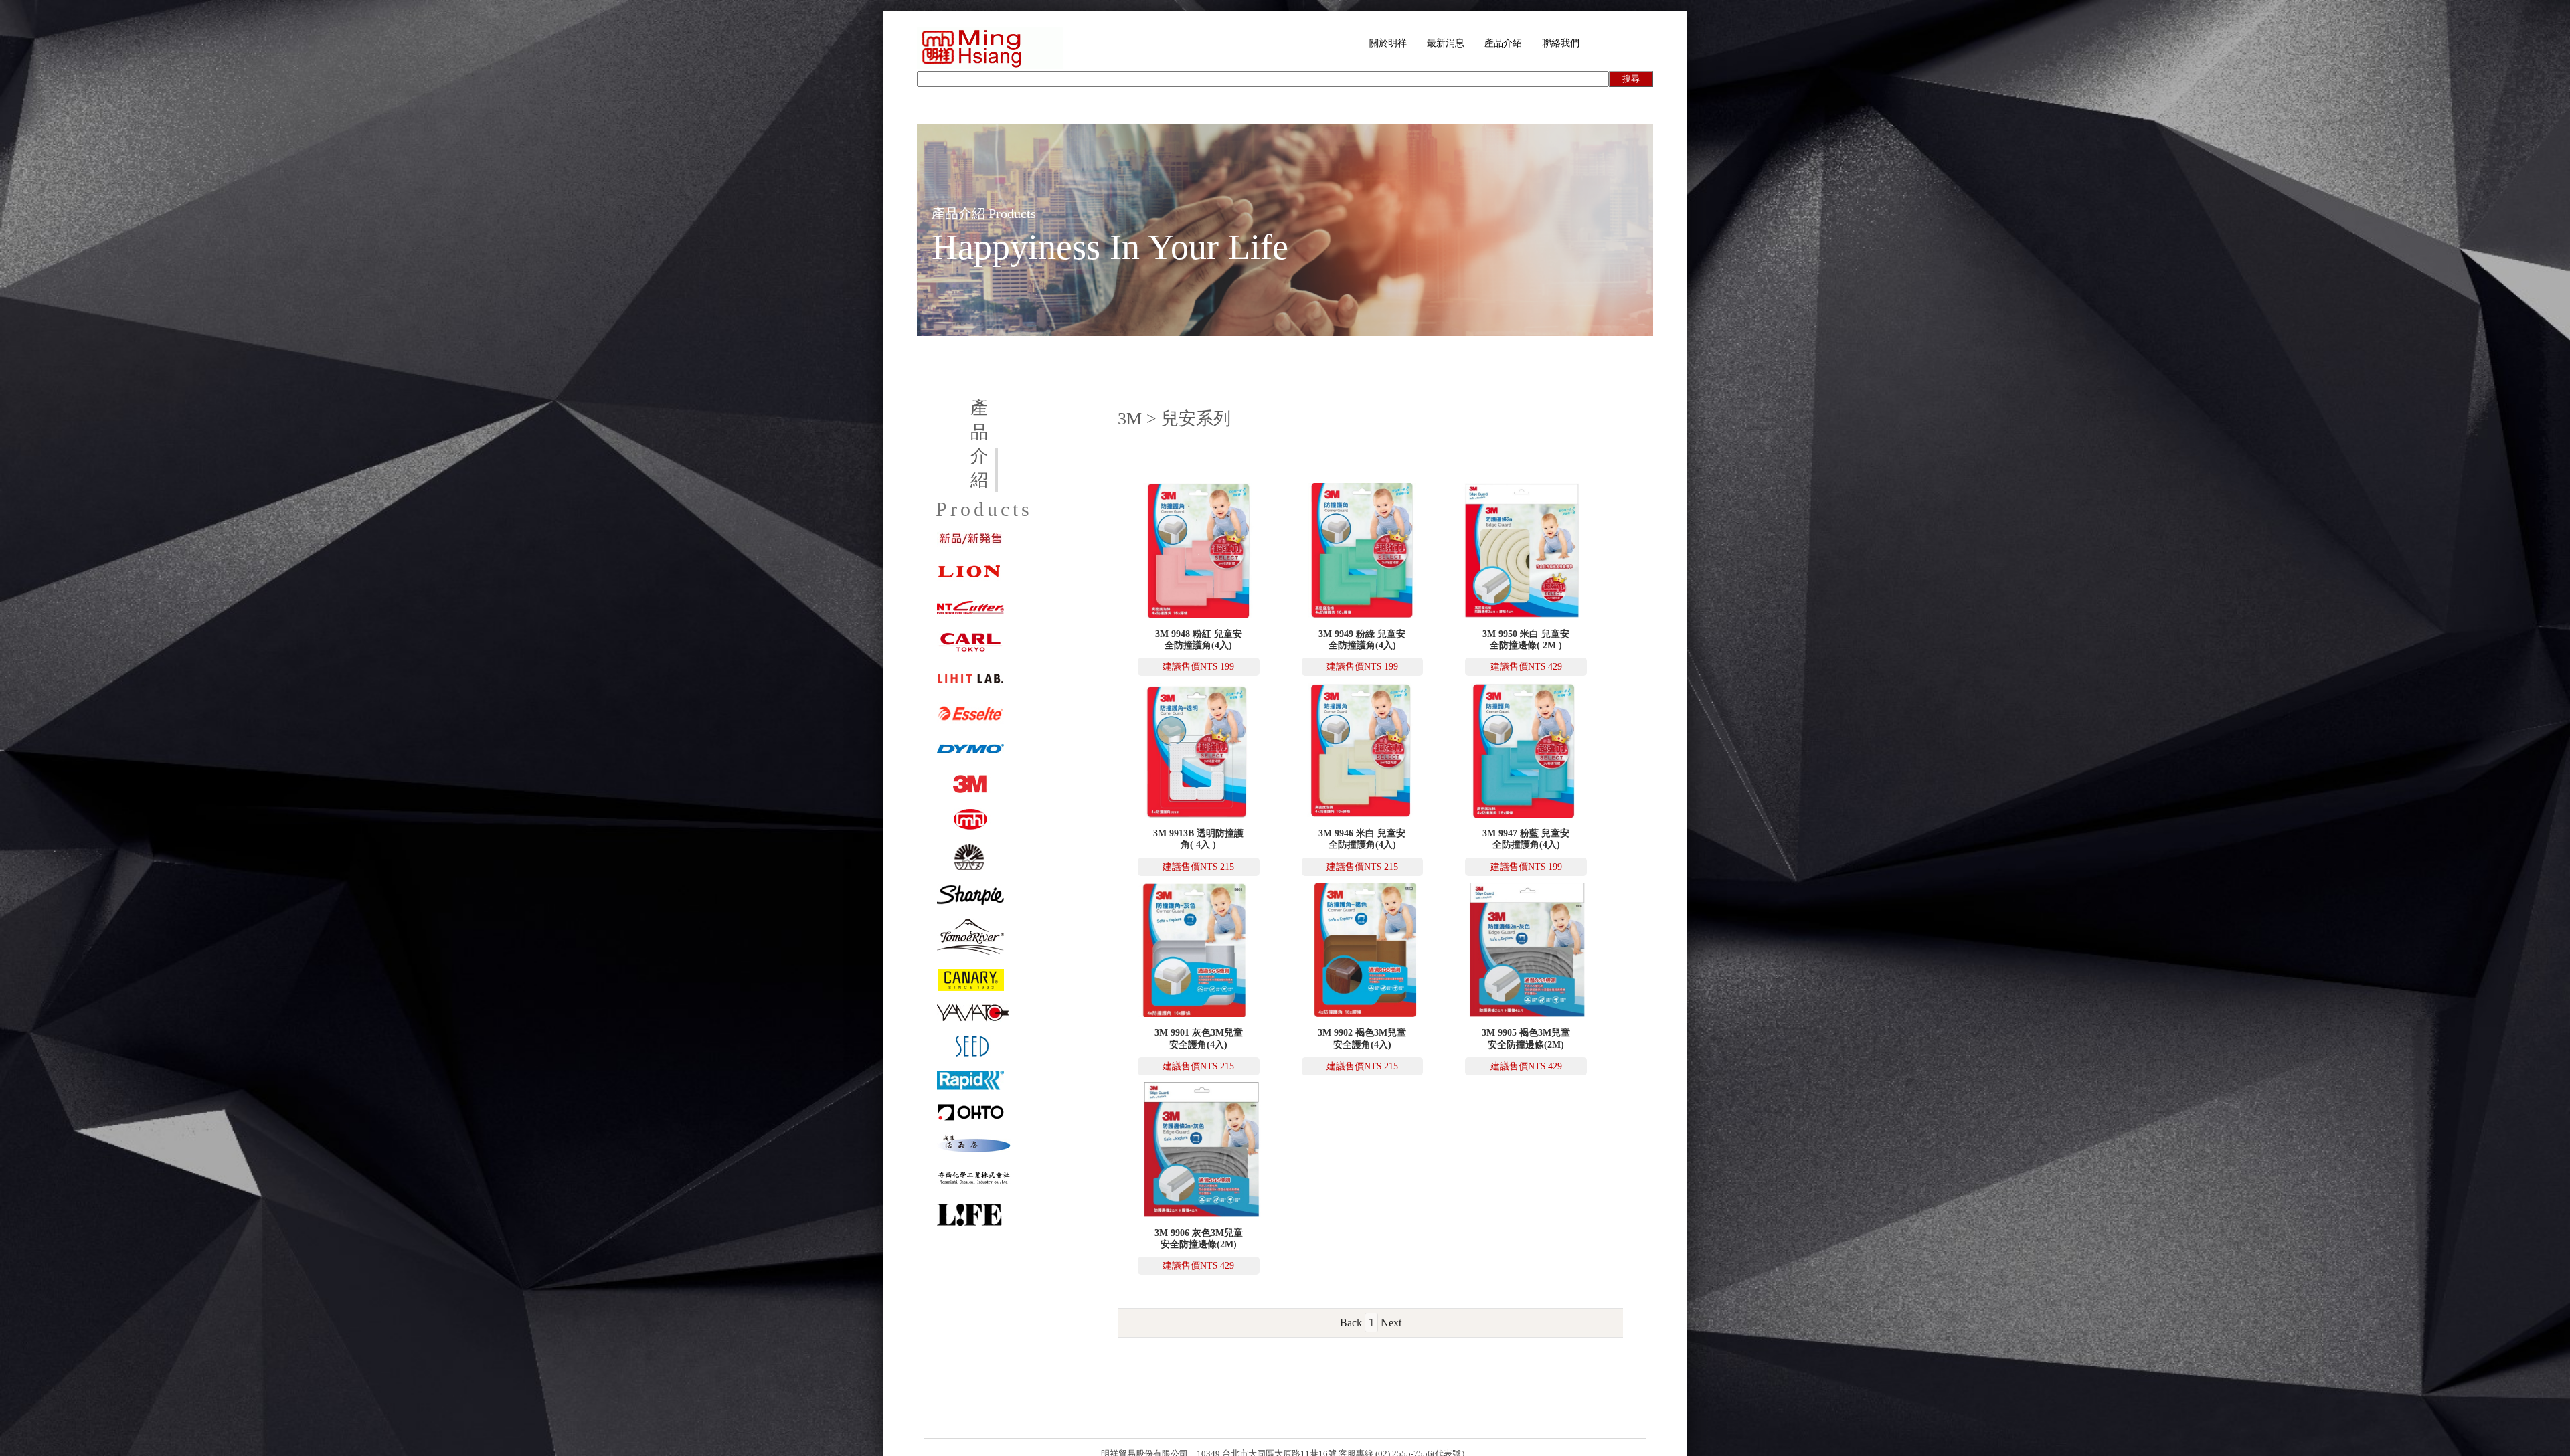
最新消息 (1446, 43)
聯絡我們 (1561, 43)
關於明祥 (1388, 43)
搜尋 (1631, 79)
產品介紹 (1503, 43)
